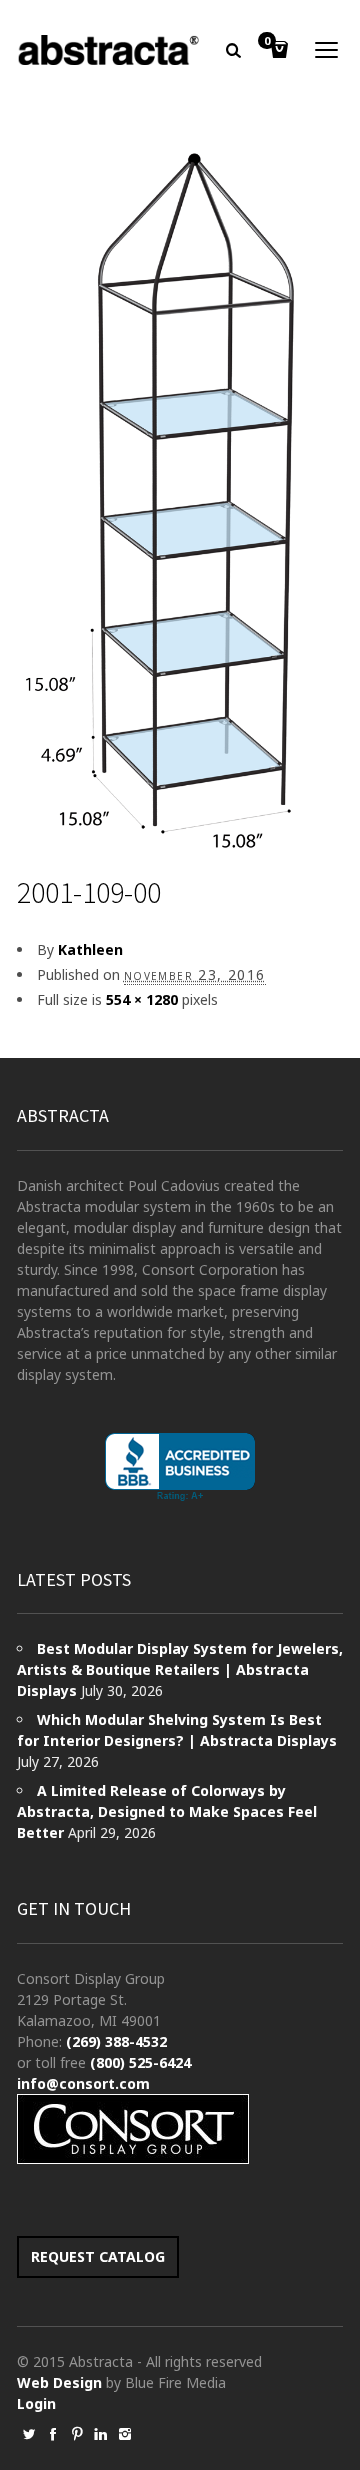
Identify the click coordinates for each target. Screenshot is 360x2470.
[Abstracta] (109, 50)
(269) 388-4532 (116, 2041)
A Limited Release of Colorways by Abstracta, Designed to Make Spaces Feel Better (167, 1811)
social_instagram (125, 2434)
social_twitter (29, 2434)
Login (36, 2403)
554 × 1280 (142, 999)
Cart (267, 42)
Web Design (59, 2382)
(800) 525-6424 (140, 2062)
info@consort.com (83, 2083)
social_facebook (53, 2434)
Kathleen (90, 949)
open (327, 50)
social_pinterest (77, 2434)
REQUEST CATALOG (98, 2256)
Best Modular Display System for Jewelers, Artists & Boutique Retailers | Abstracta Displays (180, 1669)
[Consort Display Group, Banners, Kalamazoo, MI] (180, 1467)
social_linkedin (101, 2434)
